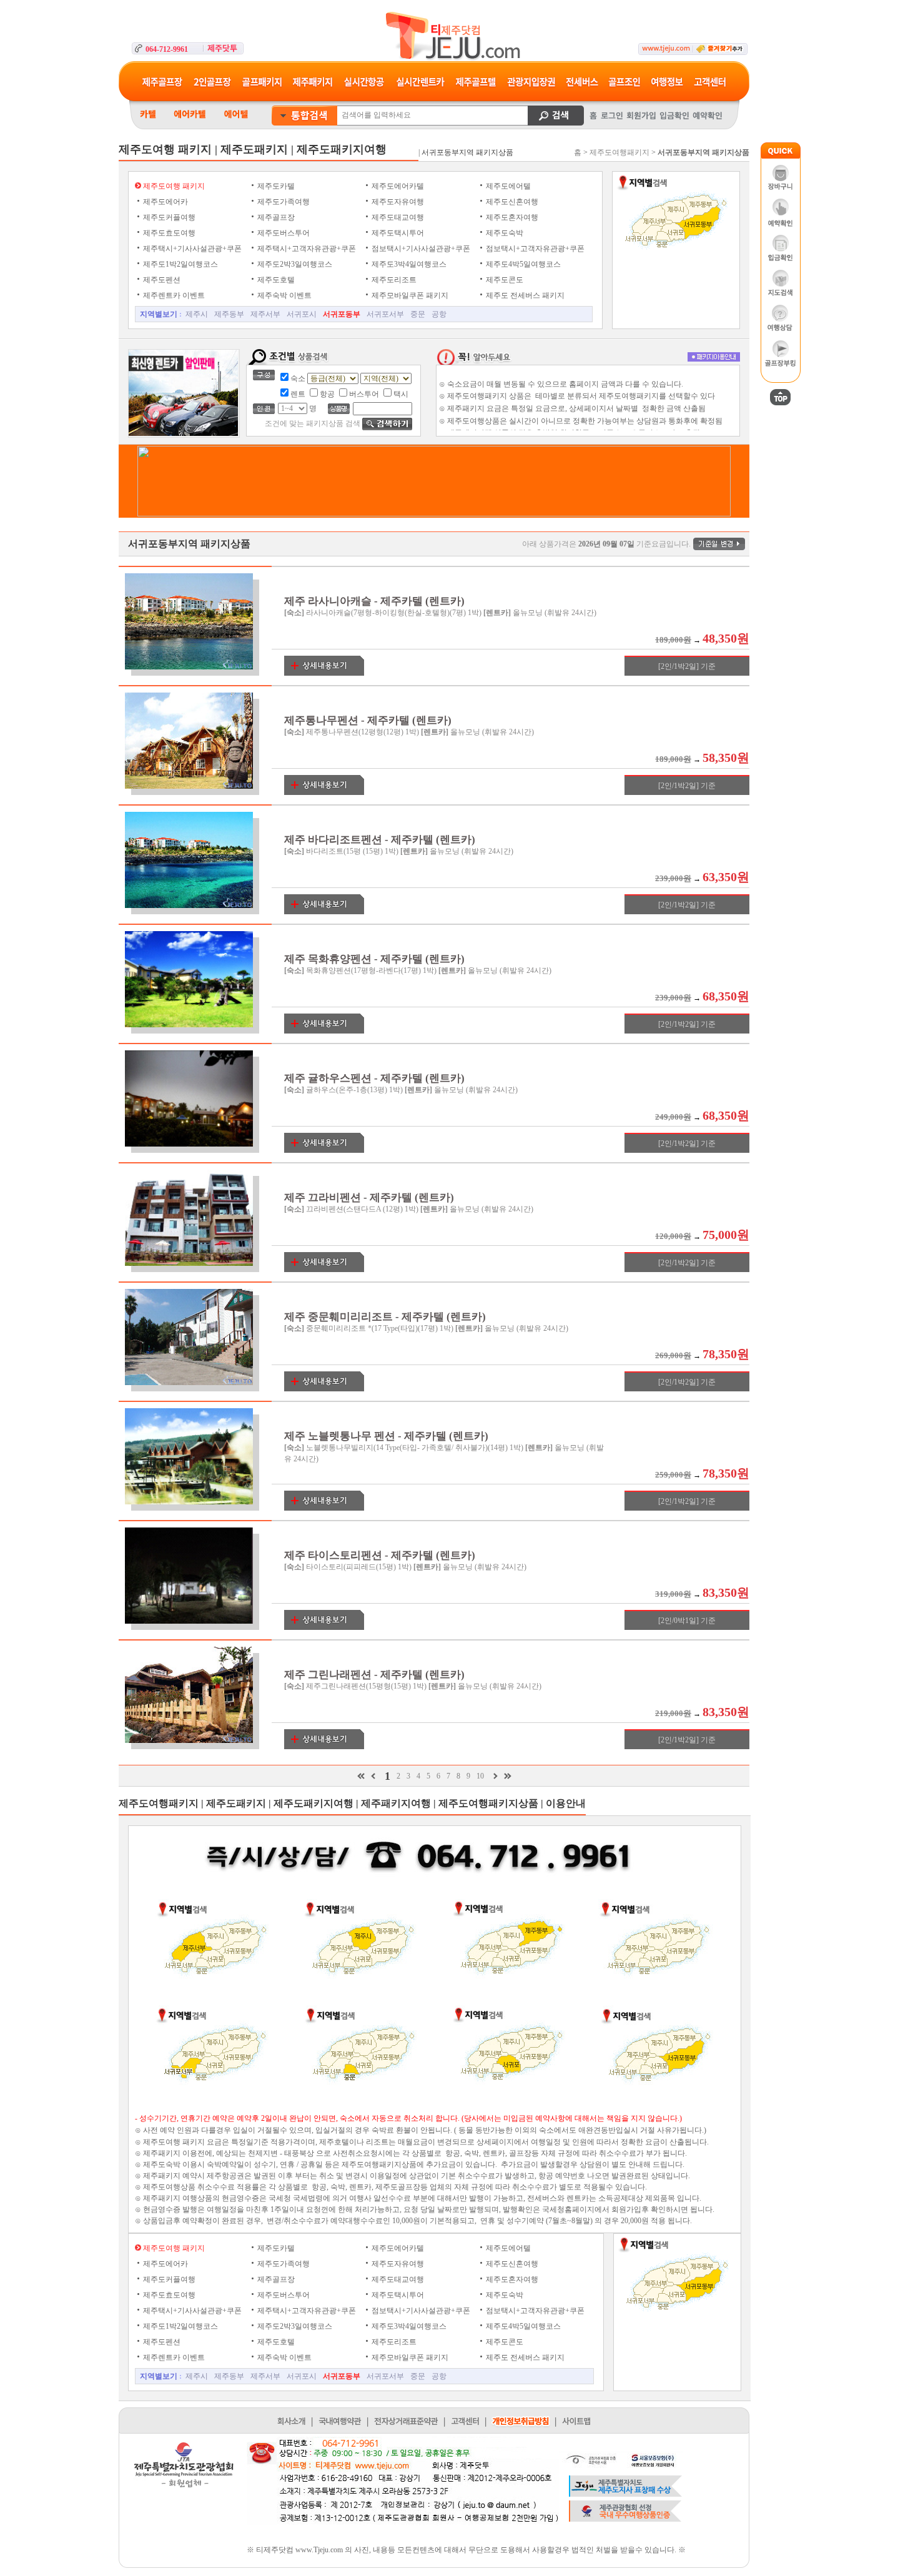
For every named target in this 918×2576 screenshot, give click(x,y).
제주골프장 (275, 217)
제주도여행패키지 (619, 152)
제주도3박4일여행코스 (408, 264)
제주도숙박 (504, 233)
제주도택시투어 (397, 233)
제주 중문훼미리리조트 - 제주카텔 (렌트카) (385, 1317)
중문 (418, 314)
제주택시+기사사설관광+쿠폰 (191, 249)
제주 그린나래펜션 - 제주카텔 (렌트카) (374, 1675)
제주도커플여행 (168, 217)
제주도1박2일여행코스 (180, 264)
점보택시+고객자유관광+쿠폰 (534, 249)
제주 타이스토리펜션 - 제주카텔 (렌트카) (380, 1555)
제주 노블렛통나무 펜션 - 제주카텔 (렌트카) (386, 1436)
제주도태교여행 (397, 217)
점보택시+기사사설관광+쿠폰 (420, 249)
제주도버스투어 (283, 233)
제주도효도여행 (168, 233)
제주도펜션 (161, 280)
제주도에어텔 (507, 186)
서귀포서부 (385, 314)
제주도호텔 (275, 280)
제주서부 (265, 314)
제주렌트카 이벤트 (173, 295)
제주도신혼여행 (511, 202)
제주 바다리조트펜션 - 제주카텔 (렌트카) (380, 840)
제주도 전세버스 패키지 (524, 295)
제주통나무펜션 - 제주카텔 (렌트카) (368, 720)
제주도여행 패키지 (173, 186)
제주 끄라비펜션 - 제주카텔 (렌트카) (369, 1197)
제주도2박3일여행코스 (294, 264)
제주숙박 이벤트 (284, 295)
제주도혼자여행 (511, 217)
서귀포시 (302, 314)
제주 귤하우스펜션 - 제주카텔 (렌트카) (374, 1078)
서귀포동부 (342, 314)
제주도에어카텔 (397, 186)
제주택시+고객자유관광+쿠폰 (306, 249)
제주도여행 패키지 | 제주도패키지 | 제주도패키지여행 (253, 149)
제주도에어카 (165, 202)
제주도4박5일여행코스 (522, 264)
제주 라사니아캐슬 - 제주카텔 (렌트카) (374, 601)
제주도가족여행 (283, 202)
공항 (439, 314)
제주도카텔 (275, 186)
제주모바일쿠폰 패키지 (409, 295)
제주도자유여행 (397, 202)
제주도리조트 (393, 280)
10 (480, 1776)
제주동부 (229, 314)
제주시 (197, 314)
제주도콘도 (504, 280)
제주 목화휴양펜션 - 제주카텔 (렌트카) (374, 959)
